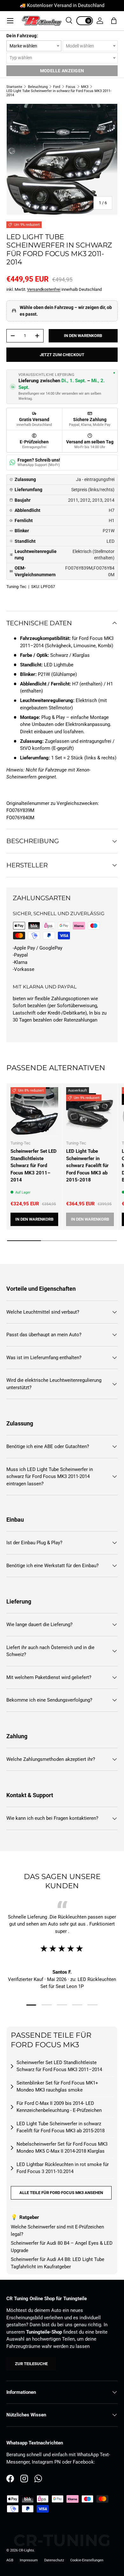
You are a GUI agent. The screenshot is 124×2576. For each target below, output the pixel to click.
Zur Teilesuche (31, 2364)
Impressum (29, 2560)
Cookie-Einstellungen (87, 2560)
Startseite (14, 87)
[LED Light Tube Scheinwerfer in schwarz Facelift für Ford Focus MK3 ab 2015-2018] (90, 1111)
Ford (57, 87)
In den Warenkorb (83, 336)
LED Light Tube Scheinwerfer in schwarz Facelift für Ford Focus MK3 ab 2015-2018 (87, 1166)
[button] (114, 21)
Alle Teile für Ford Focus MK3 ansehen (61, 2193)
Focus (71, 87)
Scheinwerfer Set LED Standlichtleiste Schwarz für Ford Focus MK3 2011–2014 (34, 1166)
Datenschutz (54, 2560)
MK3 (85, 87)
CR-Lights (26, 2550)
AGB (10, 2560)
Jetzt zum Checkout (62, 355)
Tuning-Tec (16, 587)
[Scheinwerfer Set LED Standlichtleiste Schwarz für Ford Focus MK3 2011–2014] (34, 1111)
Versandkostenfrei (44, 289)
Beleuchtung (38, 87)
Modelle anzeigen (62, 71)
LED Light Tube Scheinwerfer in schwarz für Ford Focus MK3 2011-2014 (59, 93)
